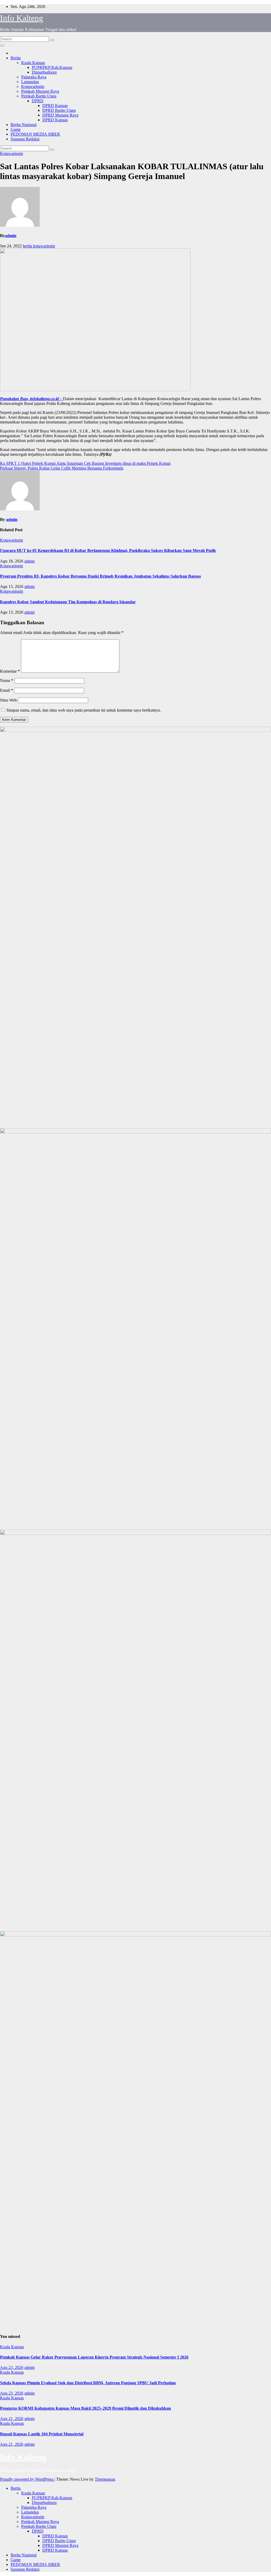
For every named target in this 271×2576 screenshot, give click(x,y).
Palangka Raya (34, 77)
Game (16, 129)
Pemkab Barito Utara (39, 96)
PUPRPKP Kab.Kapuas (52, 67)
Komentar (10, 671)
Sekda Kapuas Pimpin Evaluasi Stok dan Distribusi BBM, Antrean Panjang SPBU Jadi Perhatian (88, 2383)
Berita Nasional (24, 125)
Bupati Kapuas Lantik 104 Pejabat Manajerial (42, 2434)
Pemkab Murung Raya (40, 91)
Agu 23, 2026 (12, 2367)
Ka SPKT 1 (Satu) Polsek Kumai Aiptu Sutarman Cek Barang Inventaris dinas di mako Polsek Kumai (85, 463)
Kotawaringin (33, 86)
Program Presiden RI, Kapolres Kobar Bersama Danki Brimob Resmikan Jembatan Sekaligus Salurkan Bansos (100, 576)
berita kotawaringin (39, 246)
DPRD (38, 101)
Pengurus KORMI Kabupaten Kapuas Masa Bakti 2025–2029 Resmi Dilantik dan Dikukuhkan (85, 2408)
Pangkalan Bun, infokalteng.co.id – (31, 399)
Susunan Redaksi (25, 139)
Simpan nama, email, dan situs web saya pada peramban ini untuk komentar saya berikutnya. (84, 710)
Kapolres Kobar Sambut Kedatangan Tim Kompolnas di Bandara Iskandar (68, 602)
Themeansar (105, 2479)
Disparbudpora (44, 72)
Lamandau (30, 82)
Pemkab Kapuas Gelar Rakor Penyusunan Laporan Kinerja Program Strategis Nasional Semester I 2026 (94, 2357)
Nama (7, 680)
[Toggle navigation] (2, 46)
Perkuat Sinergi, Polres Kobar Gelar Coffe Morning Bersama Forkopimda (62, 468)
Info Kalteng (22, 18)
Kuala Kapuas (33, 63)
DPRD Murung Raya (60, 115)
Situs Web (8, 700)
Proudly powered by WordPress (27, 2479)
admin (11, 236)
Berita (16, 58)
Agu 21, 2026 (12, 2419)
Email (6, 690)
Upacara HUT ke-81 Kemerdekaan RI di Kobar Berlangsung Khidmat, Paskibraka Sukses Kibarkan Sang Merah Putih (108, 550)
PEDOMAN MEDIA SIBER (35, 134)
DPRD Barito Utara (59, 110)
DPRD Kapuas (55, 106)
